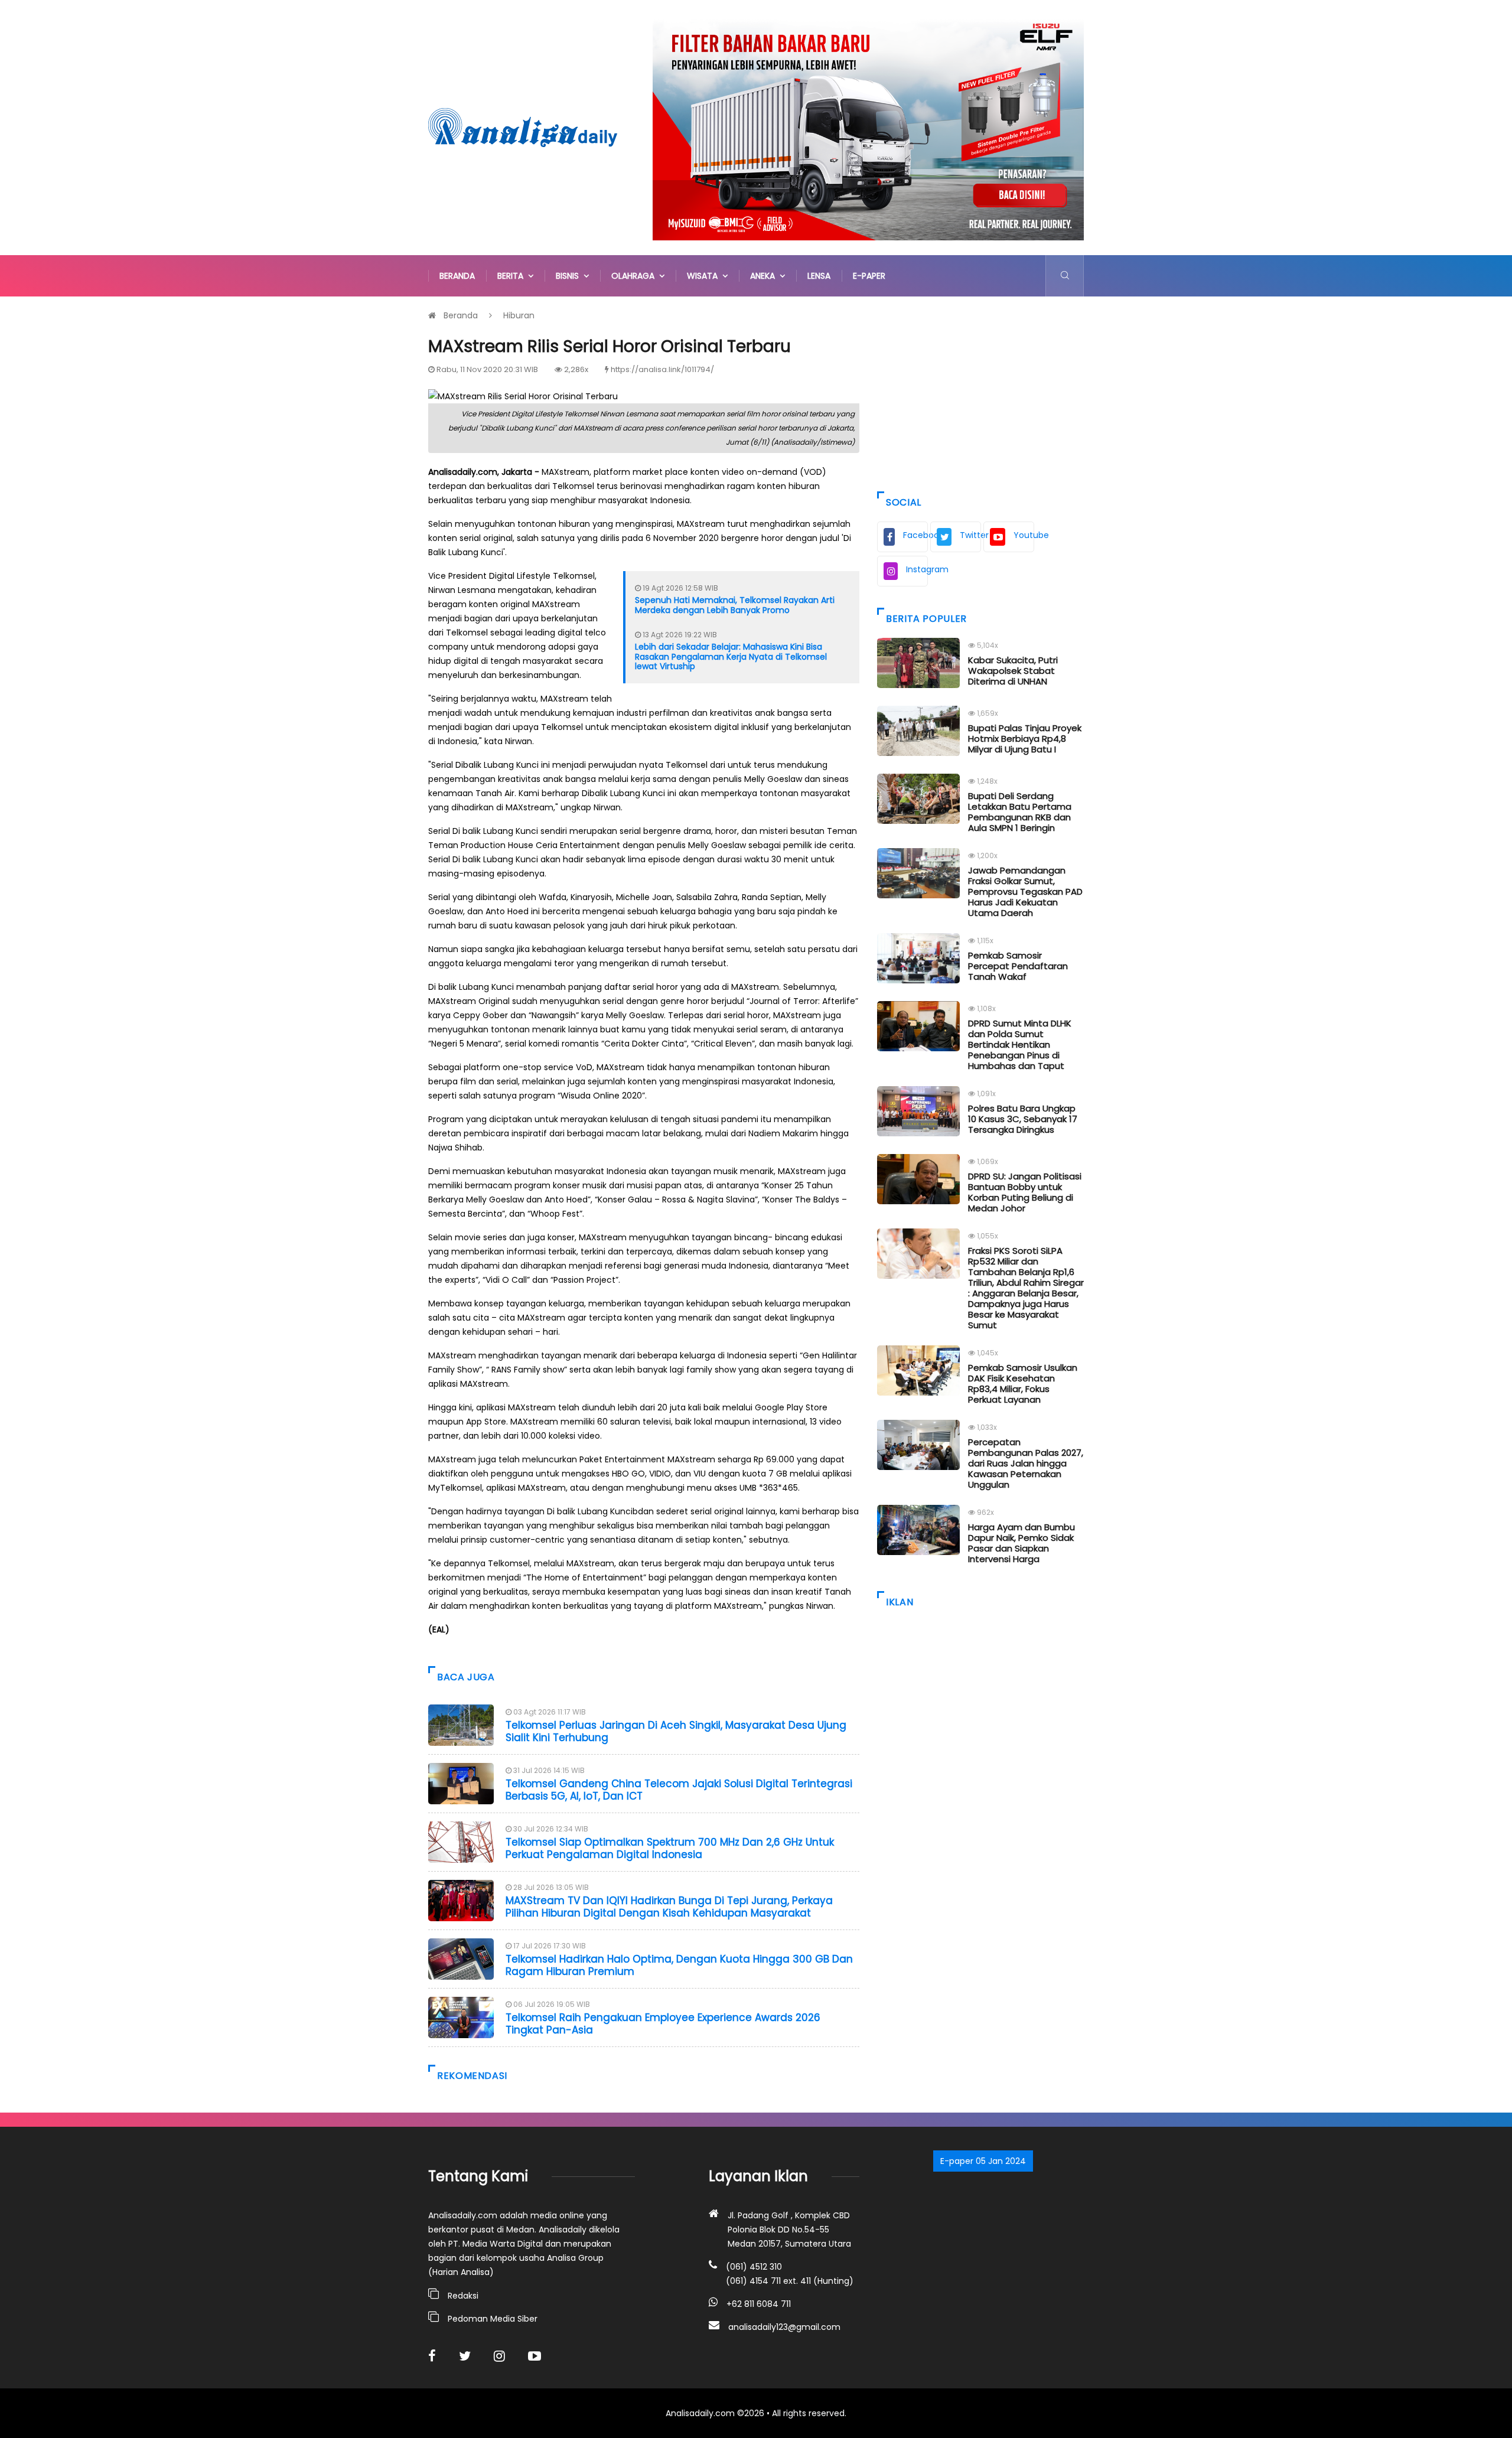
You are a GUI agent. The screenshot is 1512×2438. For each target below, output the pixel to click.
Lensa (819, 276)
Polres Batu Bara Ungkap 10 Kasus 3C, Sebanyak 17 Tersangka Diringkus (1023, 1119)
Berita (513, 276)
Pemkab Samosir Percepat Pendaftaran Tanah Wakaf (1018, 966)
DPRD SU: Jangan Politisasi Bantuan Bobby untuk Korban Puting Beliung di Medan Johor (1025, 1192)
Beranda (457, 276)
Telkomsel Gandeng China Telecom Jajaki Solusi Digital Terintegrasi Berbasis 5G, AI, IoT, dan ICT (679, 1790)
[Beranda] (523, 127)
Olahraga (635, 276)
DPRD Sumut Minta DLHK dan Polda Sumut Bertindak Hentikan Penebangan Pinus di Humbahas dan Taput (1020, 1044)
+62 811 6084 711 (759, 2304)
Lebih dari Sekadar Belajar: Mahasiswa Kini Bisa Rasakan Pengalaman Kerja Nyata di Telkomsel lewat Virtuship (731, 657)
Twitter (970, 535)
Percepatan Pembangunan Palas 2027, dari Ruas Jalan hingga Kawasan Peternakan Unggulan (1026, 1463)
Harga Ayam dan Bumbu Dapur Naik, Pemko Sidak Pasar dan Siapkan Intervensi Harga (1021, 1543)
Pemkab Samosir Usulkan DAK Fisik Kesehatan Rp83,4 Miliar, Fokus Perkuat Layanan (1023, 1383)
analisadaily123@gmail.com (784, 2327)
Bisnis (570, 276)
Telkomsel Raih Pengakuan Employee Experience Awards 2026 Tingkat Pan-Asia (663, 2023)
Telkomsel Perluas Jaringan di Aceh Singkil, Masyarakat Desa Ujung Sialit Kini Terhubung (676, 1731)
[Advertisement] (980, 391)
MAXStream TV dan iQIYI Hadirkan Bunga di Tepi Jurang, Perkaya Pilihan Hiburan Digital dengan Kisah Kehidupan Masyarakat (669, 1906)
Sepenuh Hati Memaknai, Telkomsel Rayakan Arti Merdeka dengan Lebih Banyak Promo (735, 605)
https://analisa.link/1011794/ (662, 369)
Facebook (915, 535)
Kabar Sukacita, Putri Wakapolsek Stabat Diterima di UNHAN (1013, 671)
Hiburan (519, 315)
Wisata (705, 276)
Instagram (917, 569)
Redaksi (463, 2296)
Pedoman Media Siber (493, 2319)
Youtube (1024, 535)
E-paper (869, 276)
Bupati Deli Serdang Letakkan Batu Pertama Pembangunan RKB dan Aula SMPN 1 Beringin (1020, 812)
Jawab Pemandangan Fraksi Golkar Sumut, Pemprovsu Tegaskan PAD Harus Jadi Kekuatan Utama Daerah (1025, 892)
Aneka (765, 276)
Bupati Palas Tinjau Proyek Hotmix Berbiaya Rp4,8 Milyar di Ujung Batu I (1025, 739)
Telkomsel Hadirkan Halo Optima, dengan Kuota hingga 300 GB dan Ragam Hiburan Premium (679, 1965)
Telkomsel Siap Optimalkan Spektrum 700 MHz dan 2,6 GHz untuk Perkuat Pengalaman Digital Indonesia (670, 1848)
